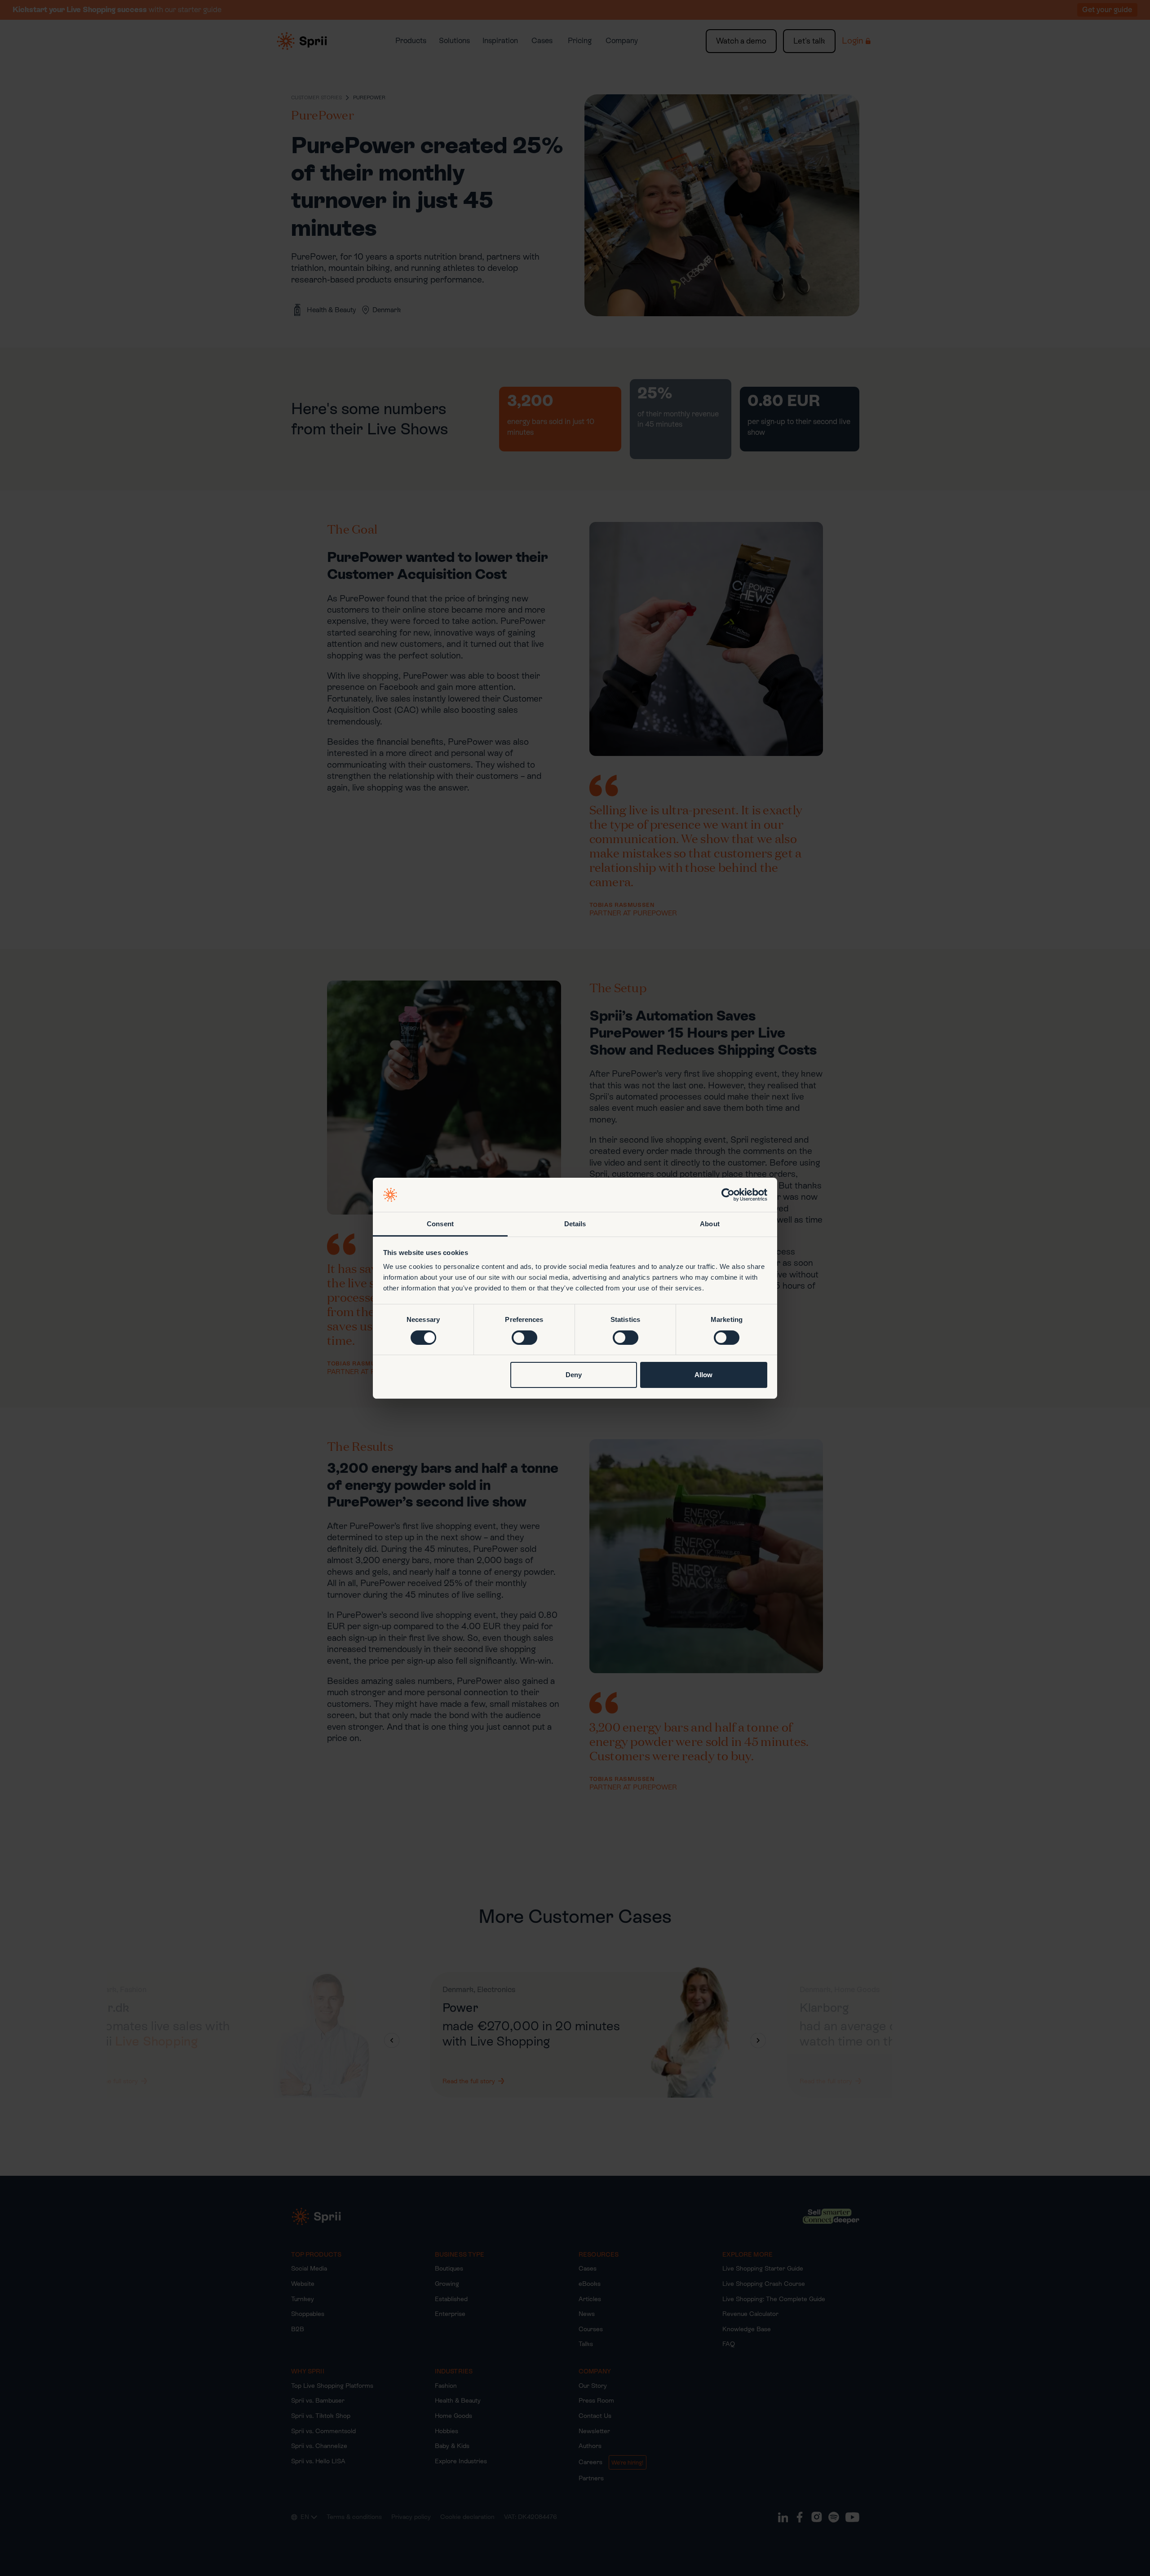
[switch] (524, 1338)
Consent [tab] (440, 1224)
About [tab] (710, 1224)
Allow (703, 1375)
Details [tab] (575, 1224)
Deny (574, 1375)
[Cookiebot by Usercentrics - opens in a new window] (728, 1195)
